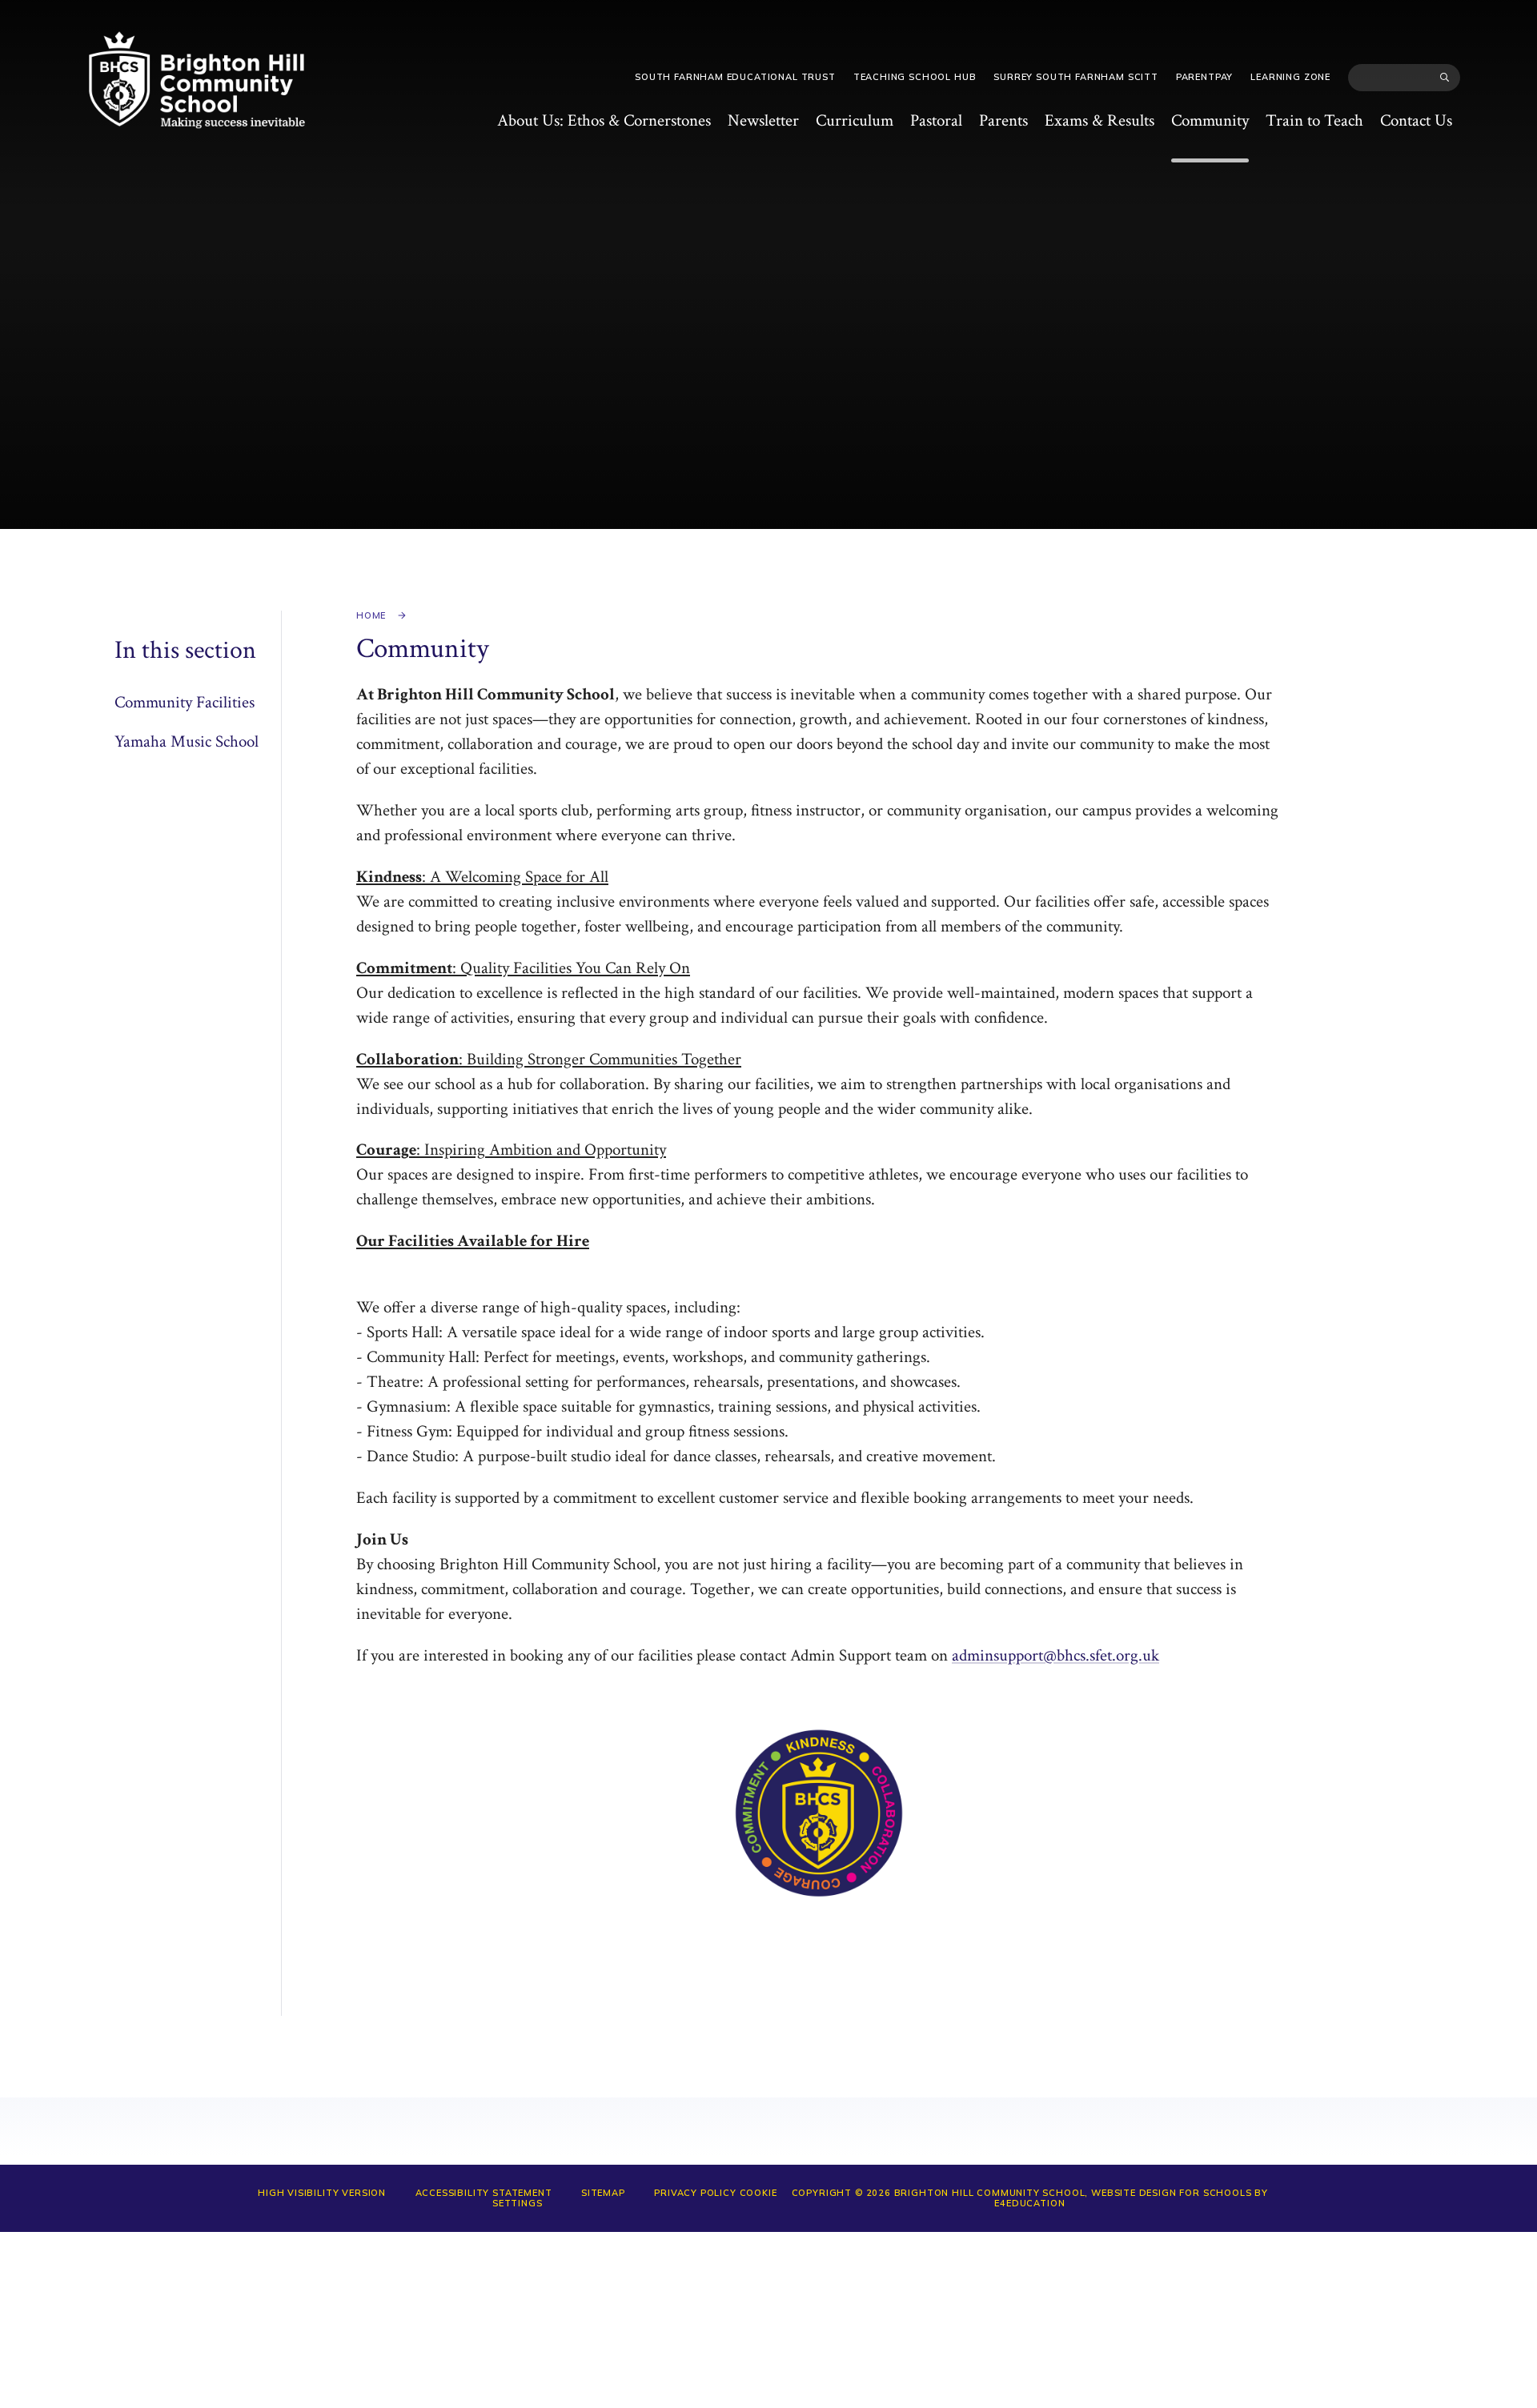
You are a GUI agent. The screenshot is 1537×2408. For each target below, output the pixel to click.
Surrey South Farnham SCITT (1075, 77)
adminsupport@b (1008, 1655)
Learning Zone (1290, 77)
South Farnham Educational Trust (735, 77)
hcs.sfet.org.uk (1112, 1655)
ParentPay (1204, 77)
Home (371, 615)
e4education (1029, 2203)
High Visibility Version (322, 2193)
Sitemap (603, 2193)
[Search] (1445, 78)
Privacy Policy (695, 2193)
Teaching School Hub (915, 77)
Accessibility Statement (484, 2193)
